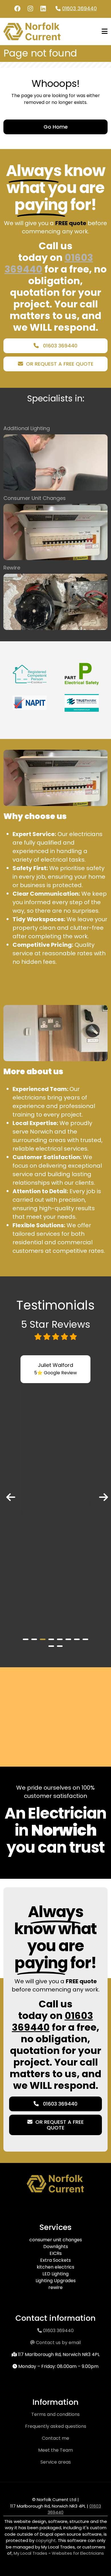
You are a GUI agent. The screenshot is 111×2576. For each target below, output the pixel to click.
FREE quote (71, 223)
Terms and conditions (55, 2414)
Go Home (56, 127)
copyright (45, 2540)
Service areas (56, 2462)
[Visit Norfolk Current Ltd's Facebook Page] (17, 9)
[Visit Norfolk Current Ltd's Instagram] (30, 9)
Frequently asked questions (56, 2426)
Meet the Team (55, 2450)
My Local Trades (30, 2553)
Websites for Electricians (78, 2553)
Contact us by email (58, 2343)
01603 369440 (79, 8)
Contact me (55, 2438)
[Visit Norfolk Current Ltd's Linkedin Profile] (43, 9)
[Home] (32, 31)
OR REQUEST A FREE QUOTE (60, 364)
